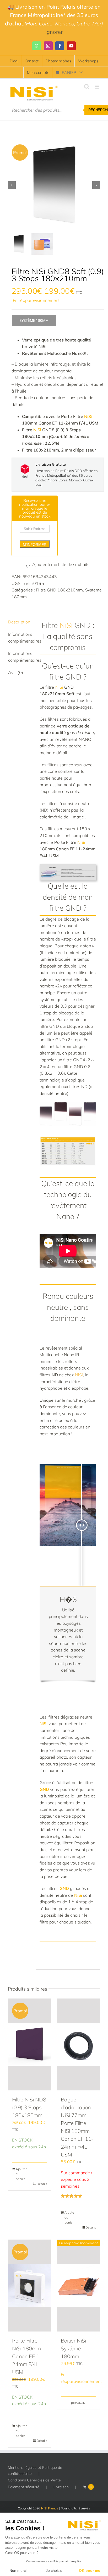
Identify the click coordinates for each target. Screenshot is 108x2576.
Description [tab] (19, 622)
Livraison (61, 2487)
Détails (42, 2184)
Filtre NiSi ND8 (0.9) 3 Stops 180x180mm (29, 2107)
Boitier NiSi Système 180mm (73, 2348)
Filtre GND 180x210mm (59, 590)
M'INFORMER (35, 545)
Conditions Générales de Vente (34, 2480)
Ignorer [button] (54, 32)
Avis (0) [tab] (16, 672)
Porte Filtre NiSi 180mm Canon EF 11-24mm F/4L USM (28, 2356)
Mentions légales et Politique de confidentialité (35, 2470)
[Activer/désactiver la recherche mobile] (87, 87)
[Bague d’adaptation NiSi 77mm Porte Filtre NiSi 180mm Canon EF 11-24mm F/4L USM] (78, 2045)
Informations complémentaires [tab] (20, 638)
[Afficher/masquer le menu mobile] (97, 87)
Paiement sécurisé (24, 2487)
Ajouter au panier (21, 2174)
